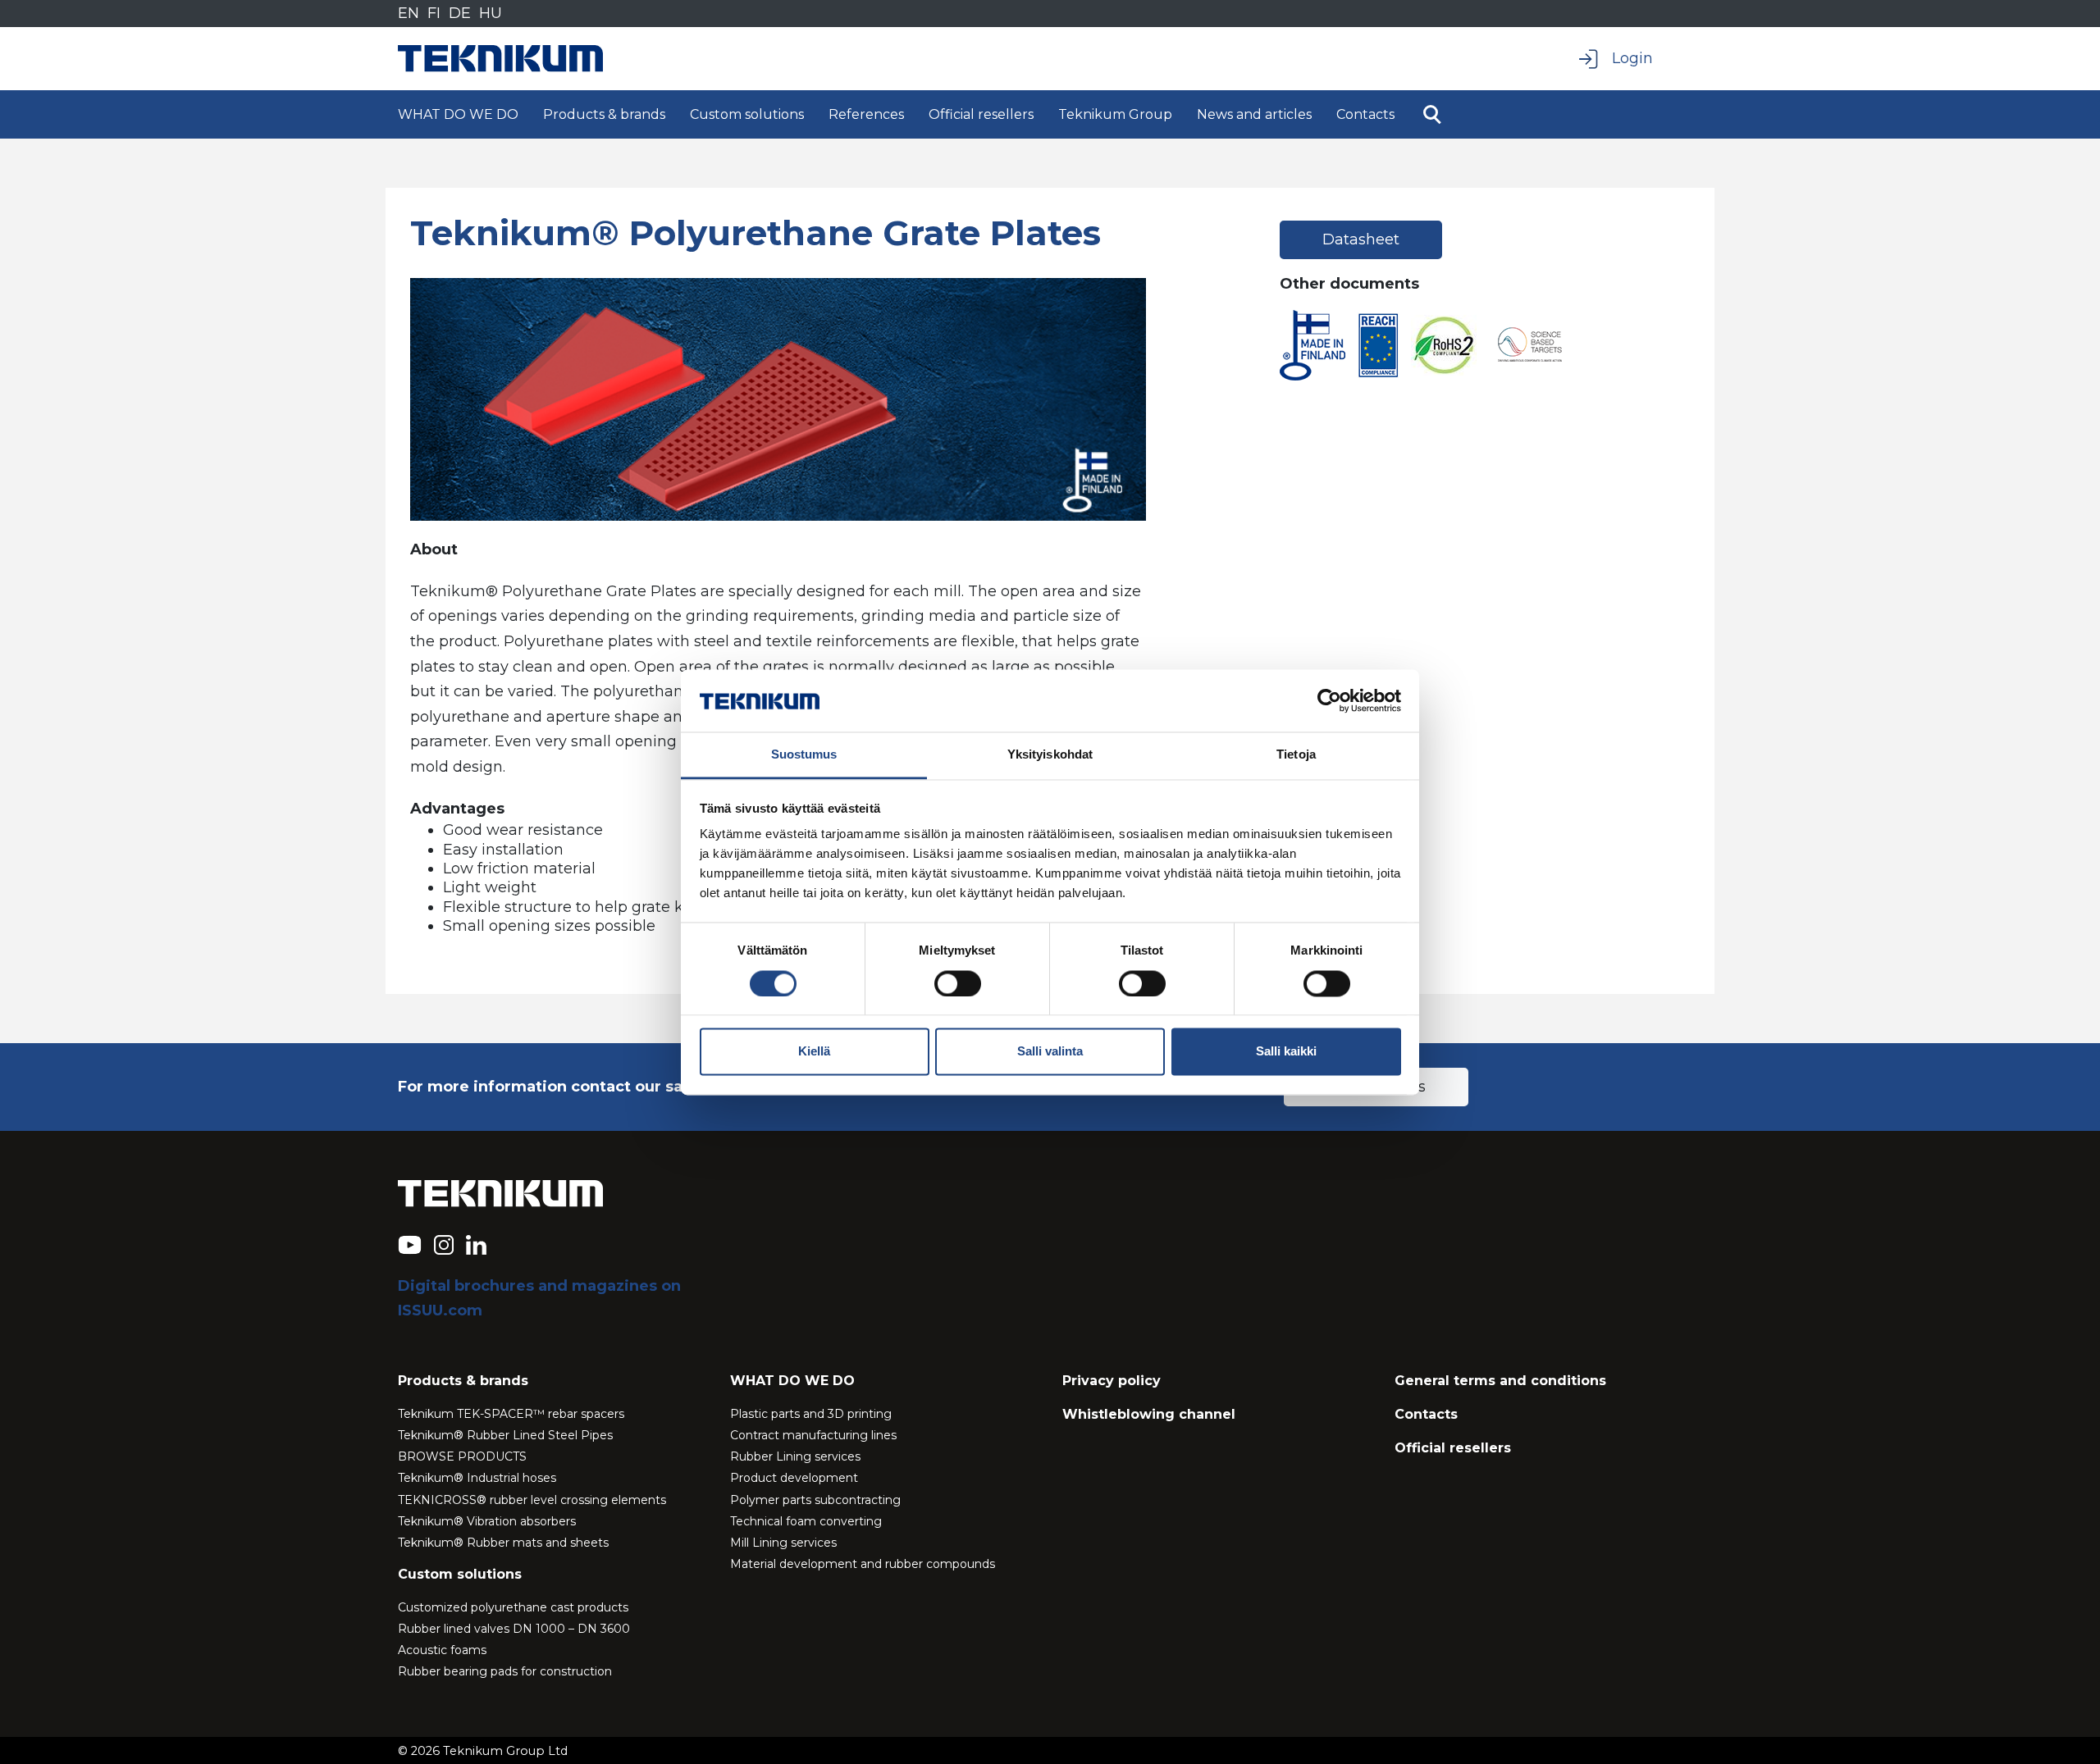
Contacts (1365, 114)
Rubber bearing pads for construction (505, 1671)
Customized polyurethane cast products (513, 1607)
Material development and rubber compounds (863, 1564)
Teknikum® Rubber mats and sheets (503, 1543)
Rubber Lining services (795, 1456)
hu (491, 13)
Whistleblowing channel (1149, 1414)
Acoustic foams (442, 1650)
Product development (794, 1478)
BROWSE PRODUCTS (462, 1456)
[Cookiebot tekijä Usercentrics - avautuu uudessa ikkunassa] (1329, 700)
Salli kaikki (1286, 1052)
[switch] (958, 983)
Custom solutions (747, 114)
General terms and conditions (1500, 1381)
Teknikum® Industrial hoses (477, 1478)
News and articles (1254, 114)
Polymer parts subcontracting (815, 1500)
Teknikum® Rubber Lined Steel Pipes (505, 1435)
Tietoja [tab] (1296, 755)
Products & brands (604, 114)
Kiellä (814, 1052)
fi (434, 13)
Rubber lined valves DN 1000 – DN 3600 (514, 1629)
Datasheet (1361, 239)
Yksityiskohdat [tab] (1050, 755)
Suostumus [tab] (804, 755)
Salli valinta (1050, 1052)
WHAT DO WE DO (458, 114)
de (460, 13)
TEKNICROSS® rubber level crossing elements (532, 1500)
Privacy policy (1112, 1381)
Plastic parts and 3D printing (811, 1414)
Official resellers (981, 114)
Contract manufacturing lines (813, 1435)
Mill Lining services (783, 1543)
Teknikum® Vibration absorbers (487, 1521)
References (866, 114)
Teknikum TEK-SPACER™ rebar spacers (511, 1414)
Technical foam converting (806, 1521)
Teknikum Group (1115, 114)
